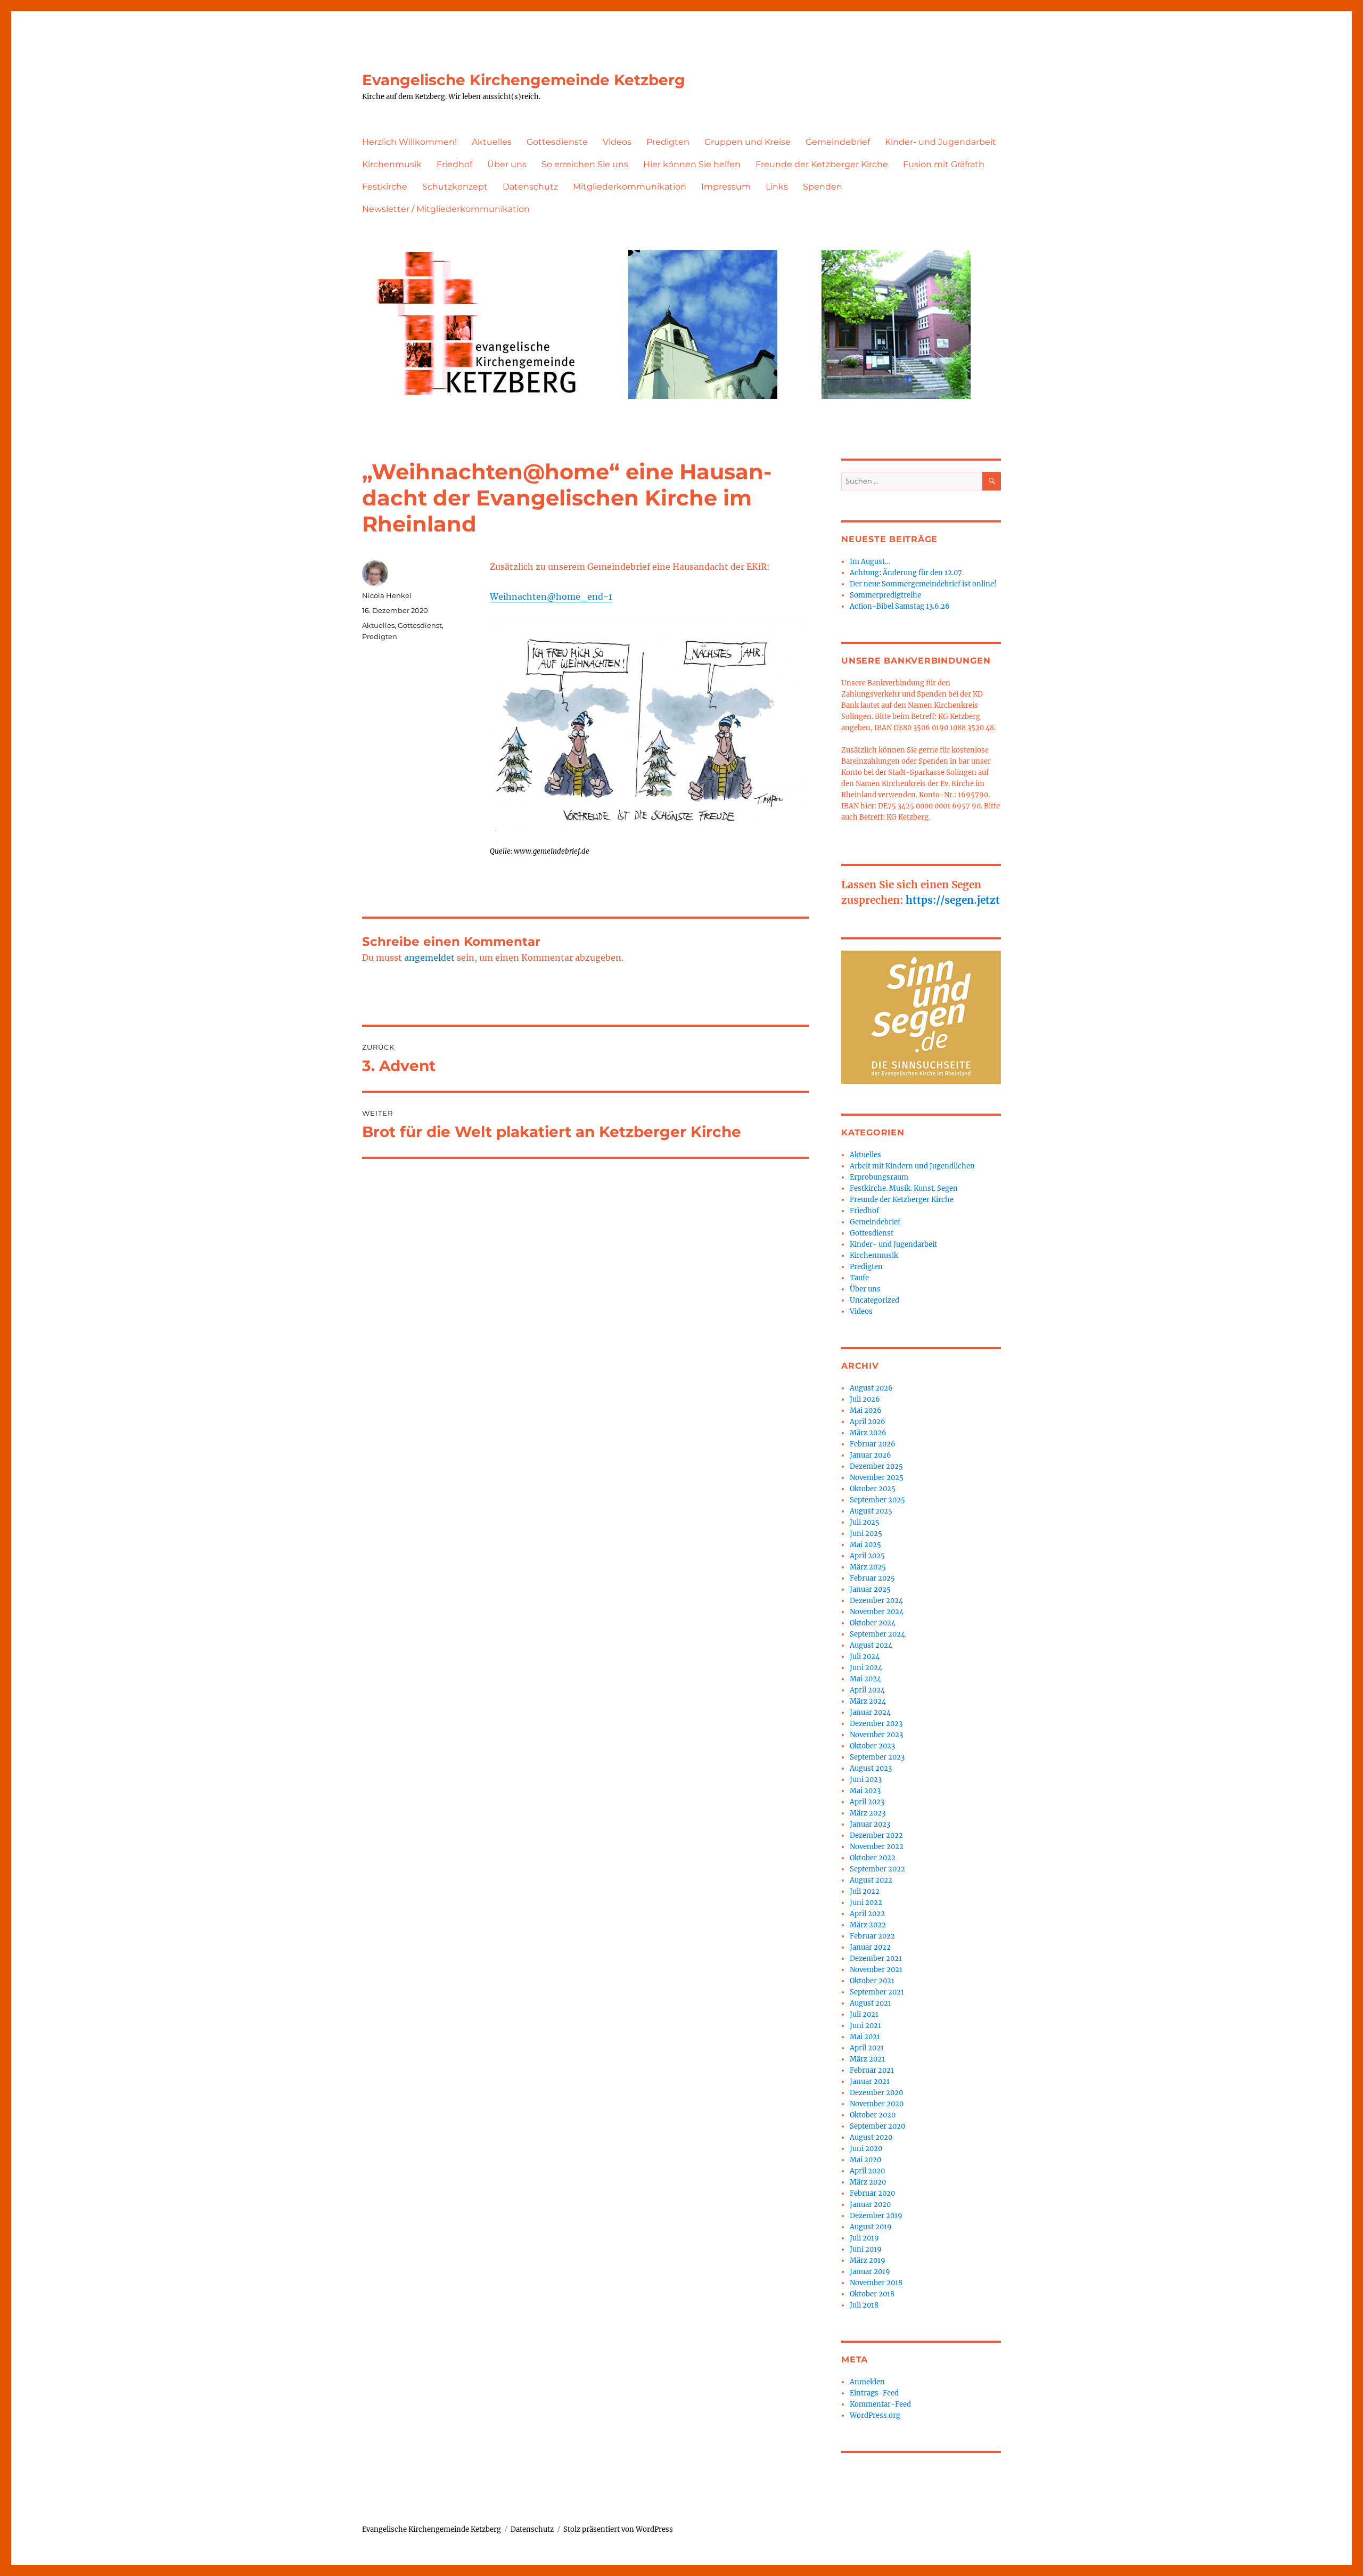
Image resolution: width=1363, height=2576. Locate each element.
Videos (617, 142)
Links (777, 187)
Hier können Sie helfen (692, 164)
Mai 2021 (865, 2037)
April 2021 (867, 2048)
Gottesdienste (557, 142)
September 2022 (877, 1869)
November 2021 (876, 1970)
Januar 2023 (870, 1824)
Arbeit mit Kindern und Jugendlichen (912, 1166)
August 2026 (871, 1388)
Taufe (859, 1278)
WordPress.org (875, 2415)
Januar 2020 (870, 2205)
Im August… (870, 562)
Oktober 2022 (873, 1858)
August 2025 (871, 1511)
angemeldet (429, 958)
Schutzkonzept (455, 187)
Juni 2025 (866, 1534)
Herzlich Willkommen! (409, 142)
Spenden (823, 187)
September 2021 (877, 1992)
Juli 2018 (864, 2305)
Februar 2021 (872, 2070)
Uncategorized (875, 1300)
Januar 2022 (870, 1947)
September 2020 (877, 2126)
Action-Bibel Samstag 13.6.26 (900, 606)
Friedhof (454, 164)
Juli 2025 (865, 1522)
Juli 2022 (865, 1891)
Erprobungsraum (879, 1177)
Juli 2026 (865, 1399)
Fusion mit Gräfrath (944, 164)
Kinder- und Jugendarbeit (941, 142)
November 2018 (876, 2283)
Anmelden (867, 2382)
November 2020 (877, 2104)
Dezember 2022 (876, 1835)
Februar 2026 (873, 1444)
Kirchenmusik (392, 164)
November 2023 (876, 1735)
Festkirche (385, 187)
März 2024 (868, 1701)
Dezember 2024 (876, 1601)
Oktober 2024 (873, 1623)
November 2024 (877, 1612)
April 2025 (867, 1556)
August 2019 (871, 2227)
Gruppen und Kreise (748, 142)
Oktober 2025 (873, 1489)
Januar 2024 (870, 1712)
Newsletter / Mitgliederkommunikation (446, 209)
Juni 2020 (866, 2149)
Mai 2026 (866, 1410)
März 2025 (868, 1567)
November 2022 (877, 1847)
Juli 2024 (865, 1657)
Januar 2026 (871, 1455)
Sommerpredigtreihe (885, 595)
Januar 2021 (870, 2082)
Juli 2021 (864, 2014)
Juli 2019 (864, 2238)
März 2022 (868, 1925)
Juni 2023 (866, 1780)
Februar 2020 (872, 2193)
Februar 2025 (872, 1578)
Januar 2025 (870, 1589)
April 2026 (868, 1422)
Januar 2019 (870, 2272)
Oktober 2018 (872, 2294)
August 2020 (871, 2137)
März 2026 (868, 1433)
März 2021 (867, 2059)
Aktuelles (492, 142)
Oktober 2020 (873, 2115)
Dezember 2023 (876, 1724)
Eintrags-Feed (874, 2393)
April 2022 (867, 1914)
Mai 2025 (865, 1545)
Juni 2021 (865, 2026)
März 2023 (868, 1813)
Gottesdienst (420, 625)
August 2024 (871, 1645)
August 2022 (871, 1880)
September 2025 (877, 1500)
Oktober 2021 (872, 1981)
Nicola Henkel (387, 595)
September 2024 (877, 1634)
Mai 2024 (865, 1679)
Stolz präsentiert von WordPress (618, 2529)
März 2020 (868, 2182)
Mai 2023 (865, 1791)
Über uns (507, 164)
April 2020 (867, 2171)
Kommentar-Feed (880, 2404)
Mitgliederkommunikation (630, 187)
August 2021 (871, 2003)
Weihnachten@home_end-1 (551, 596)
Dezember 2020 (876, 2093)
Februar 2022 (872, 1936)
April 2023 (867, 1802)
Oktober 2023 (872, 1746)
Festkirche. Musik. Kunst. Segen (904, 1188)
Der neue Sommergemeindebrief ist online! (923, 584)
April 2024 (867, 1690)
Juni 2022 (866, 1903)
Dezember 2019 (876, 2216)
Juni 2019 (866, 2249)
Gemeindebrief (838, 142)
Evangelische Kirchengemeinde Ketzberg (524, 80)
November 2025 (877, 1478)
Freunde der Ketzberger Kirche (822, 164)
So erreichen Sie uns (585, 164)
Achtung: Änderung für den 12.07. (907, 573)
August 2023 (871, 1768)
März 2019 (868, 2260)
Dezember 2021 (876, 1958)
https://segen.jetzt (953, 900)
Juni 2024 (866, 1668)
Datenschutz (530, 187)
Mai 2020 (865, 2160)
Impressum (726, 187)
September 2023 (877, 1757)
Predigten (668, 142)
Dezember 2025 (876, 1466)
